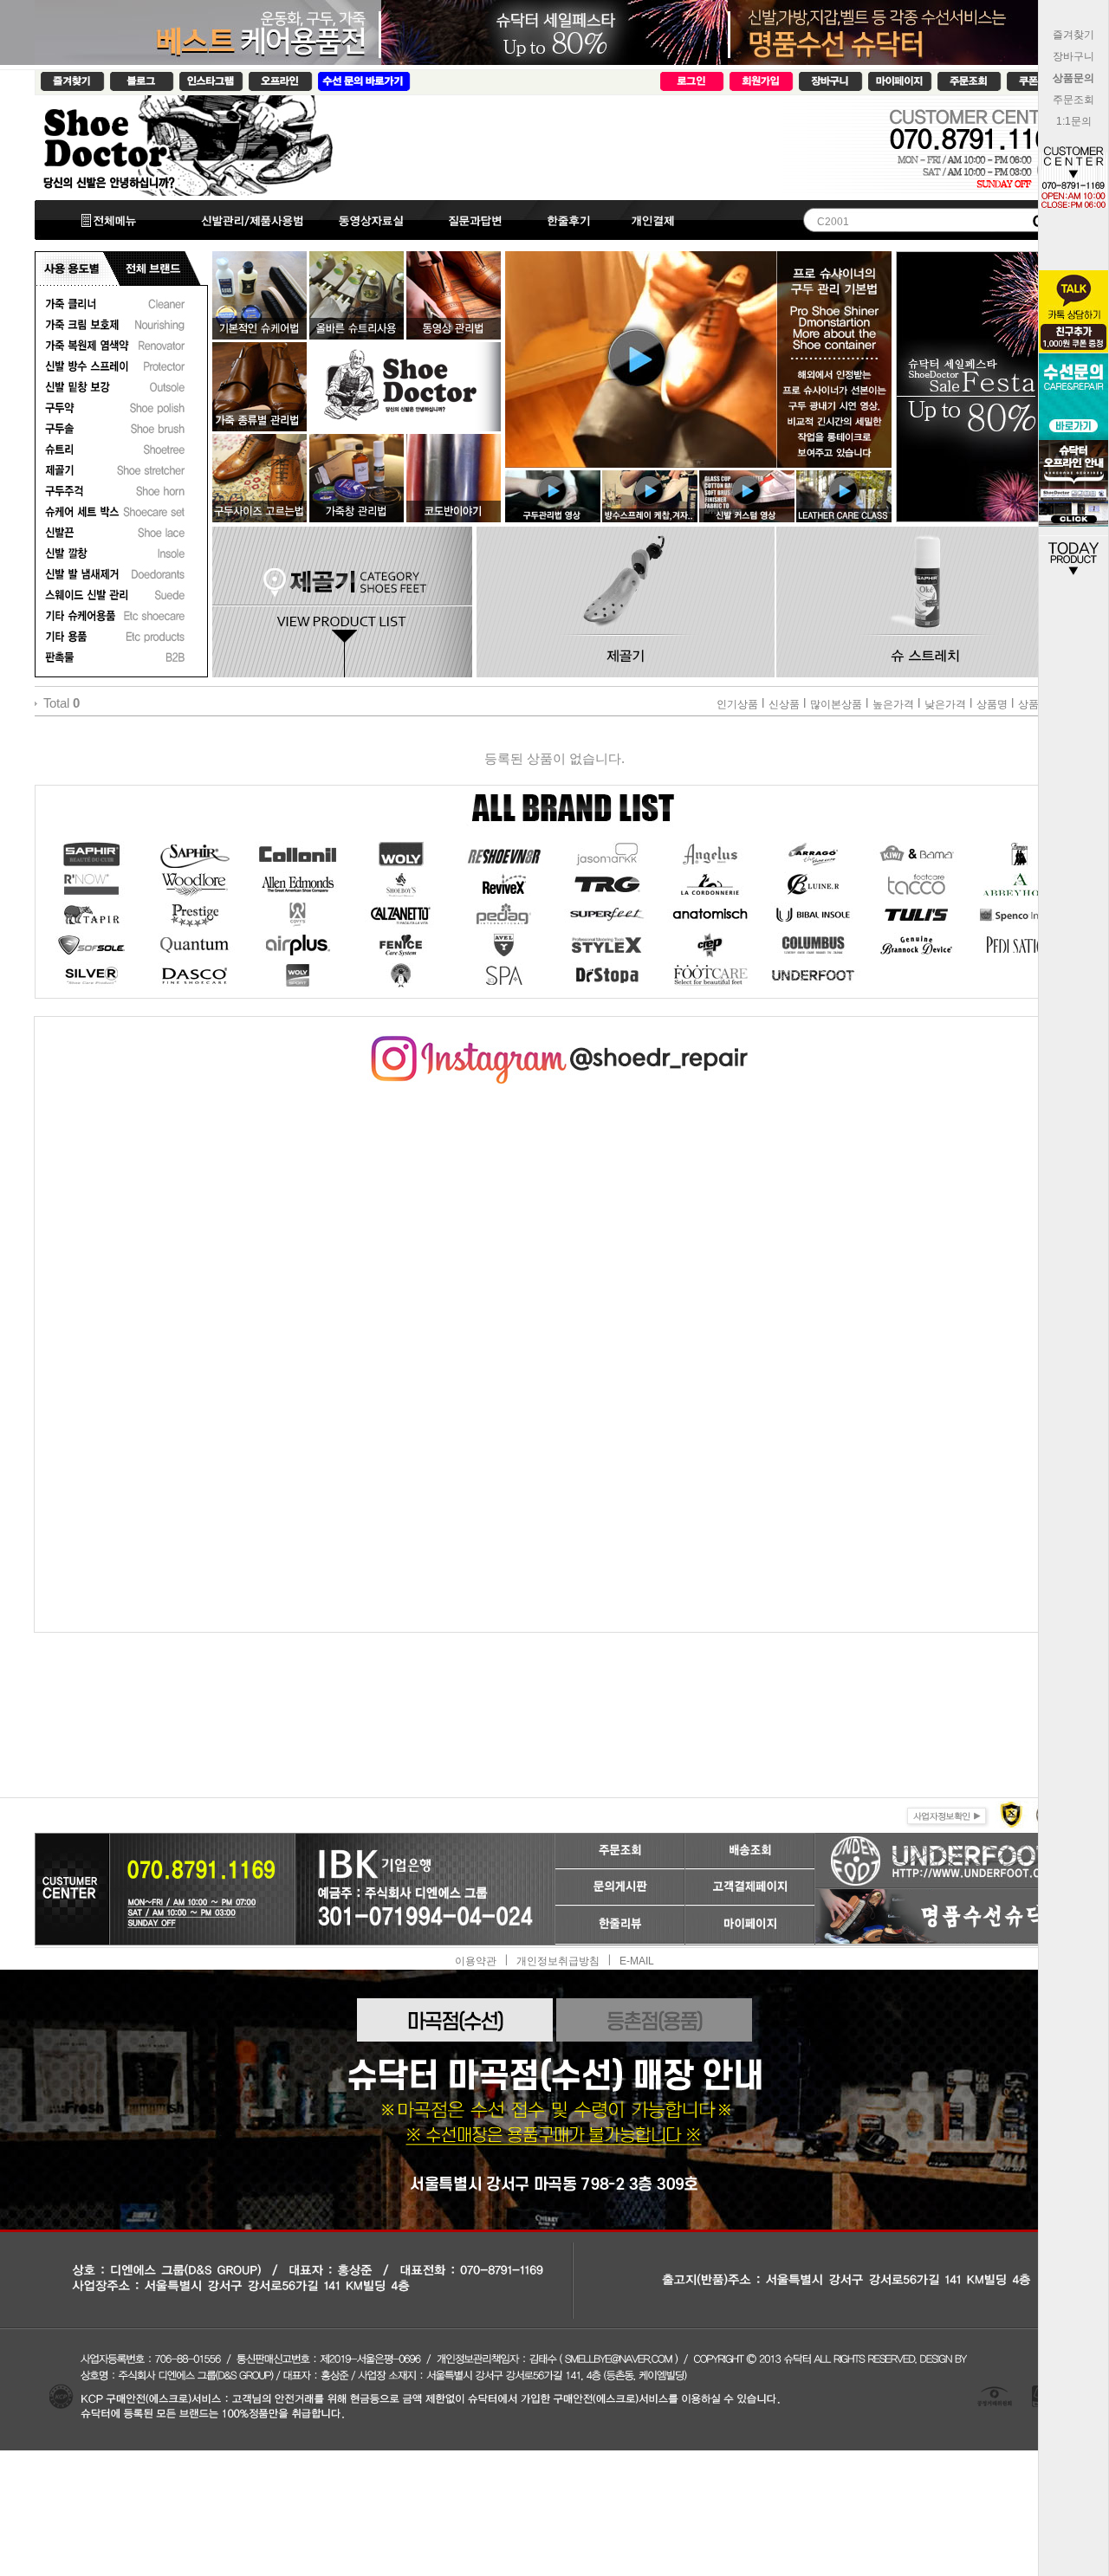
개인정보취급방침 (558, 1960)
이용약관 (476, 1960)
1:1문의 (1074, 121)
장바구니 (1073, 56)
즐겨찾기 (1073, 35)
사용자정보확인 (945, 1814)
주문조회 (1073, 100)
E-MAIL (637, 1960)
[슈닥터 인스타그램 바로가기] (554, 1042)
